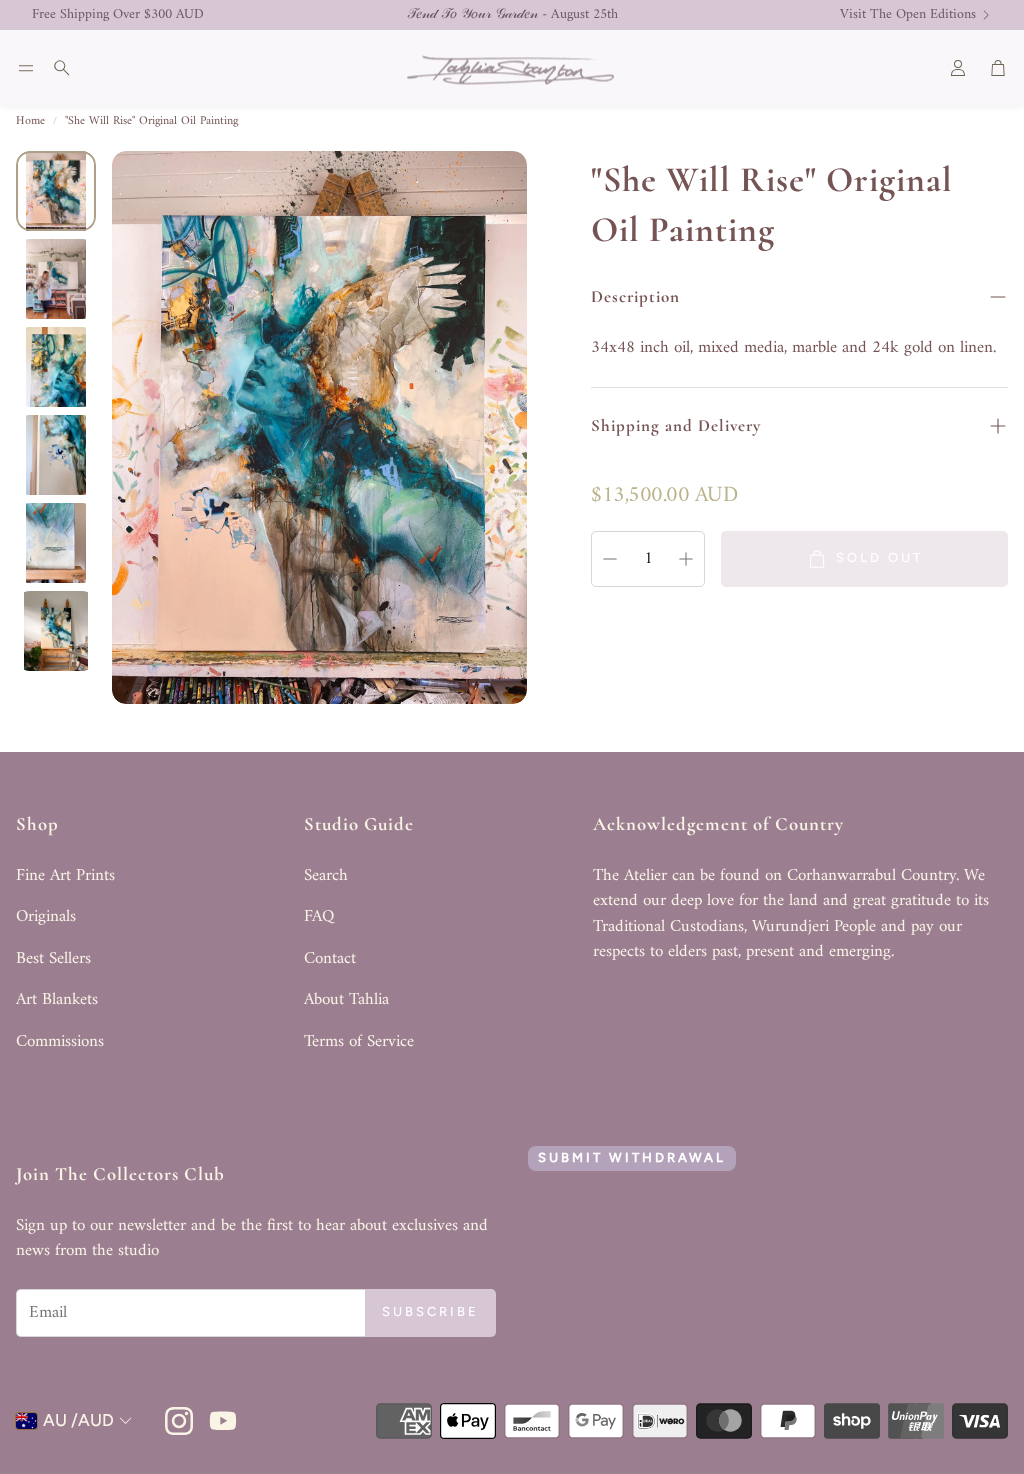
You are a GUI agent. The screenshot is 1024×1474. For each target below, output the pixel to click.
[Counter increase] (686, 559)
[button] (26, 68)
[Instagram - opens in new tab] (179, 1421)
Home (30, 122)
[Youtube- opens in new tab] (223, 1421)
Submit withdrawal (632, 1157)
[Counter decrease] (610, 559)
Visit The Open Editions (908, 15)
